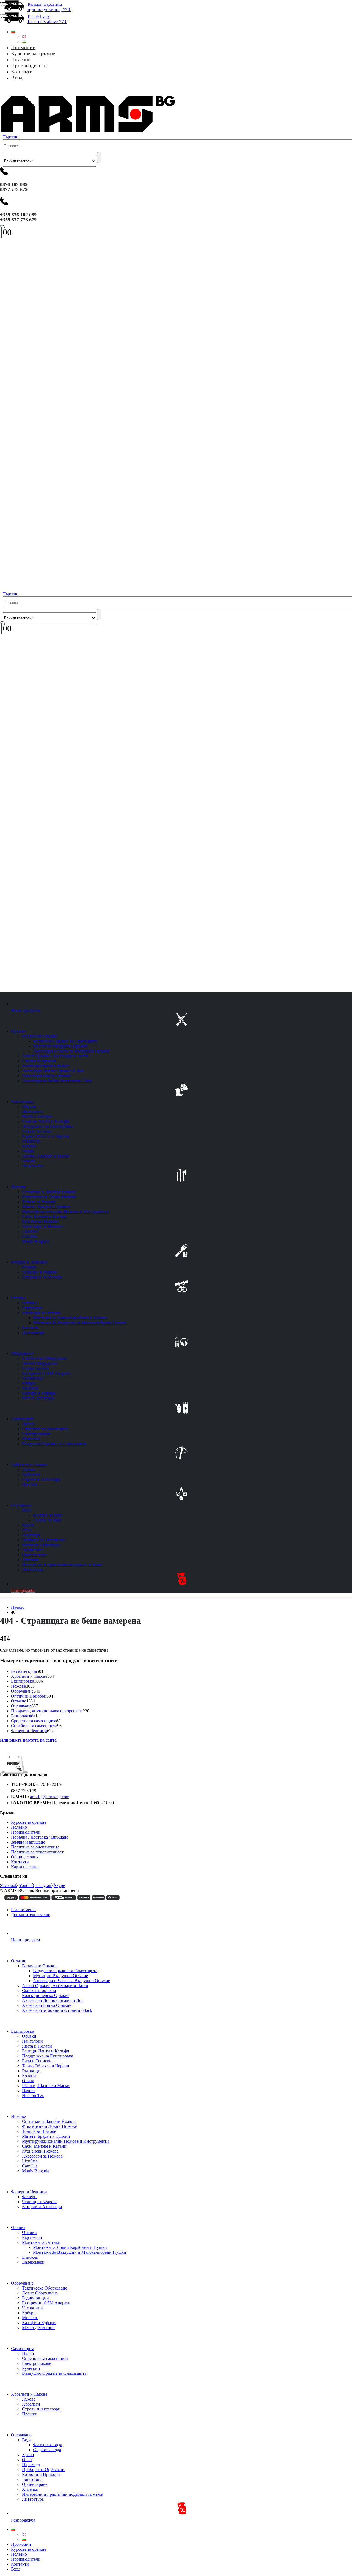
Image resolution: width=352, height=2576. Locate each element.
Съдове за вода (47, 1520)
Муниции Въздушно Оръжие (61, 1046)
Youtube (26, 1885)
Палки (28, 1424)
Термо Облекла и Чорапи (46, 1136)
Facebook (9, 1885)
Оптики (29, 1303)
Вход (17, 78)
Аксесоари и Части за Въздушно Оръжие (71, 1051)
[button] (3, 90)
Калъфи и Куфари (39, 1393)
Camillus (30, 1236)
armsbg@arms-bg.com (50, 1797)
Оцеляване (21, 1505)
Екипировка (23, 1102)
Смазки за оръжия (39, 1061)
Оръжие (19, 1031)
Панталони (32, 1111)
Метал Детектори (38, 1398)
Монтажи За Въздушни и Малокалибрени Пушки (80, 1323)
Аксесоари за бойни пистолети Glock (57, 1081)
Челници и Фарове (40, 1272)
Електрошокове (37, 1434)
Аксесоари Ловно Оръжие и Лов (53, 1071)
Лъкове (29, 1469)
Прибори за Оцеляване (44, 1540)
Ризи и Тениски (37, 1131)
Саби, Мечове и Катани (44, 1217)
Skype (59, 1885)
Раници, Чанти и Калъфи (46, 1121)
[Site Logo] (88, 132)
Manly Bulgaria (36, 1241)
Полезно (21, 60)
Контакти (22, 72)
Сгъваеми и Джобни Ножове (49, 1192)
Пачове (29, 1161)
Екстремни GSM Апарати (46, 1373)
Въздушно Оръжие (40, 1036)
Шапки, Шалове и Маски (46, 1156)
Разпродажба (23, 1590)
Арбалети (31, 1474)
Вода (27, 1510)
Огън (27, 1530)
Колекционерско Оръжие (46, 1066)
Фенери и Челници (29, 1262)
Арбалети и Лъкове (29, 1465)
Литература (33, 1570)
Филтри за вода (48, 1515)
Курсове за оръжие (33, 53)
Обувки (29, 1107)
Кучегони (31, 1439)
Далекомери (33, 1333)
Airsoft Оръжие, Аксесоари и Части (55, 1056)
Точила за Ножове (39, 1202)
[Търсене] (99, 158)
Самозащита (23, 1419)
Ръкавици (31, 1141)
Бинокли (30, 1328)
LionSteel (30, 1231)
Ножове (18, 1187)
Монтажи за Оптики (41, 1313)
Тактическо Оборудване (45, 1358)
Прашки (30, 1484)
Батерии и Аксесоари (42, 1277)
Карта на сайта (25, 1867)
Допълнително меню (31, 1915)
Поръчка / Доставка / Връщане (40, 1837)
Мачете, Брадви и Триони (46, 1207)
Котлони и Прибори (41, 1545)
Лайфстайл (32, 1550)
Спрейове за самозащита (45, 1429)
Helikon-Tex (33, 1166)
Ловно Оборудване (40, 1363)
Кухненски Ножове (40, 1221)
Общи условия (25, 1857)
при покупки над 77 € (49, 7)
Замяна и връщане (28, 1842)
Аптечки (30, 1560)
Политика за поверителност (37, 1852)
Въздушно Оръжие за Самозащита (65, 1041)
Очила (28, 1151)
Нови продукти (26, 1010)
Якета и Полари (37, 1116)
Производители (29, 66)
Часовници (32, 1378)
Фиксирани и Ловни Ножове (49, 1197)
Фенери (29, 1267)
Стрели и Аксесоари (41, 1479)
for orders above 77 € (47, 19)
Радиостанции (35, 1368)
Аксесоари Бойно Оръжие (47, 1076)
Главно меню (23, 1910)
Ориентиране (35, 1555)
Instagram (44, 1885)
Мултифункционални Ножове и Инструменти (65, 1212)
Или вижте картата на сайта (28, 1740)
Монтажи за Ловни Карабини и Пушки (70, 1318)
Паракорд (31, 1535)
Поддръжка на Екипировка (48, 1126)
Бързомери (32, 1308)
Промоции (23, 47)
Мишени (30, 1388)
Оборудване (22, 1353)
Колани (29, 1146)
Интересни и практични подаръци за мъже (62, 1565)
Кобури (29, 1383)
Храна (28, 1525)
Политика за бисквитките (35, 1847)
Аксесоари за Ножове (42, 1226)
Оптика (18, 1298)
